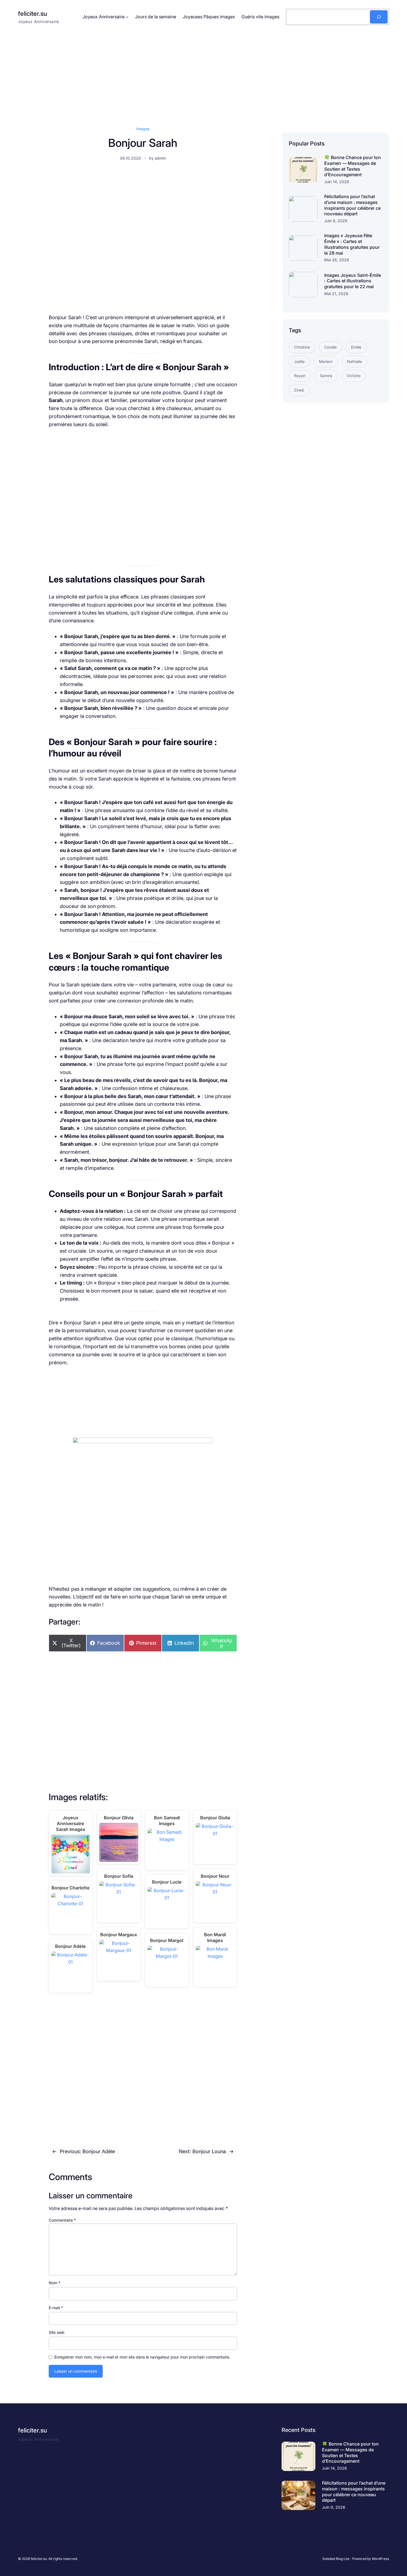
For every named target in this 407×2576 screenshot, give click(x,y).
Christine (302, 347)
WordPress (380, 2559)
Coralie (330, 347)
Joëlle (299, 361)
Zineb (299, 390)
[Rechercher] (379, 17)
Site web (57, 2332)
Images (143, 129)
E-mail (56, 2308)
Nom (55, 2283)
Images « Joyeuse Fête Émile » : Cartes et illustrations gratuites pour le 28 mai (352, 244)
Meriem (326, 361)
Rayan (300, 376)
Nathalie (354, 361)
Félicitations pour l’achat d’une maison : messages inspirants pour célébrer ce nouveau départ (352, 205)
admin (160, 158)
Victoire (354, 376)
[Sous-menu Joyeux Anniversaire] (127, 17)
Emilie (356, 347)
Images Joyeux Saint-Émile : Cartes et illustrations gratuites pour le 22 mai (353, 281)
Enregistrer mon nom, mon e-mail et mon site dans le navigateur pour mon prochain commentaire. (142, 2357)
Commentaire (62, 2220)
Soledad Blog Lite (336, 2559)
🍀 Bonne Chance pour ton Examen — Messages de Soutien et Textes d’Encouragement (353, 166)
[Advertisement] (203, 73)
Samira (326, 376)
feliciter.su (33, 14)
